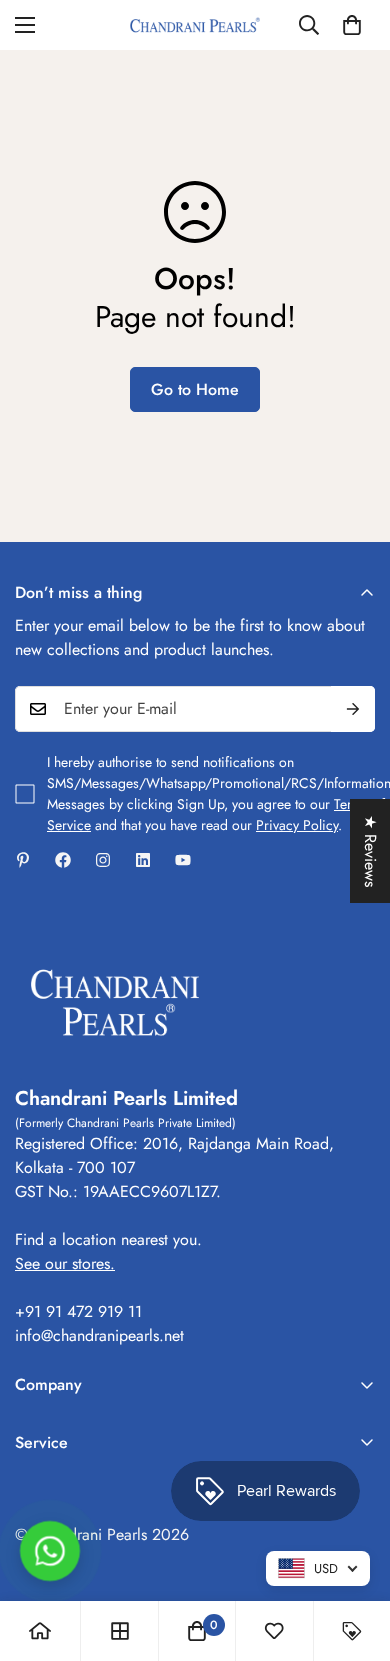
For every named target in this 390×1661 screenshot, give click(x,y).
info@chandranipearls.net (99, 1335)
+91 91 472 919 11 (78, 1311)
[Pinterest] (23, 860)
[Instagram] (103, 860)
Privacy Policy (297, 825)
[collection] (120, 1631)
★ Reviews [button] (370, 851)
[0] (352, 25)
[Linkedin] (143, 860)
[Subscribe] (353, 709)
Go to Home (195, 389)
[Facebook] (63, 860)
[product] (40, 1631)
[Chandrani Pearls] (195, 25)
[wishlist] (274, 1631)
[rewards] (352, 1631)
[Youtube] (183, 860)
